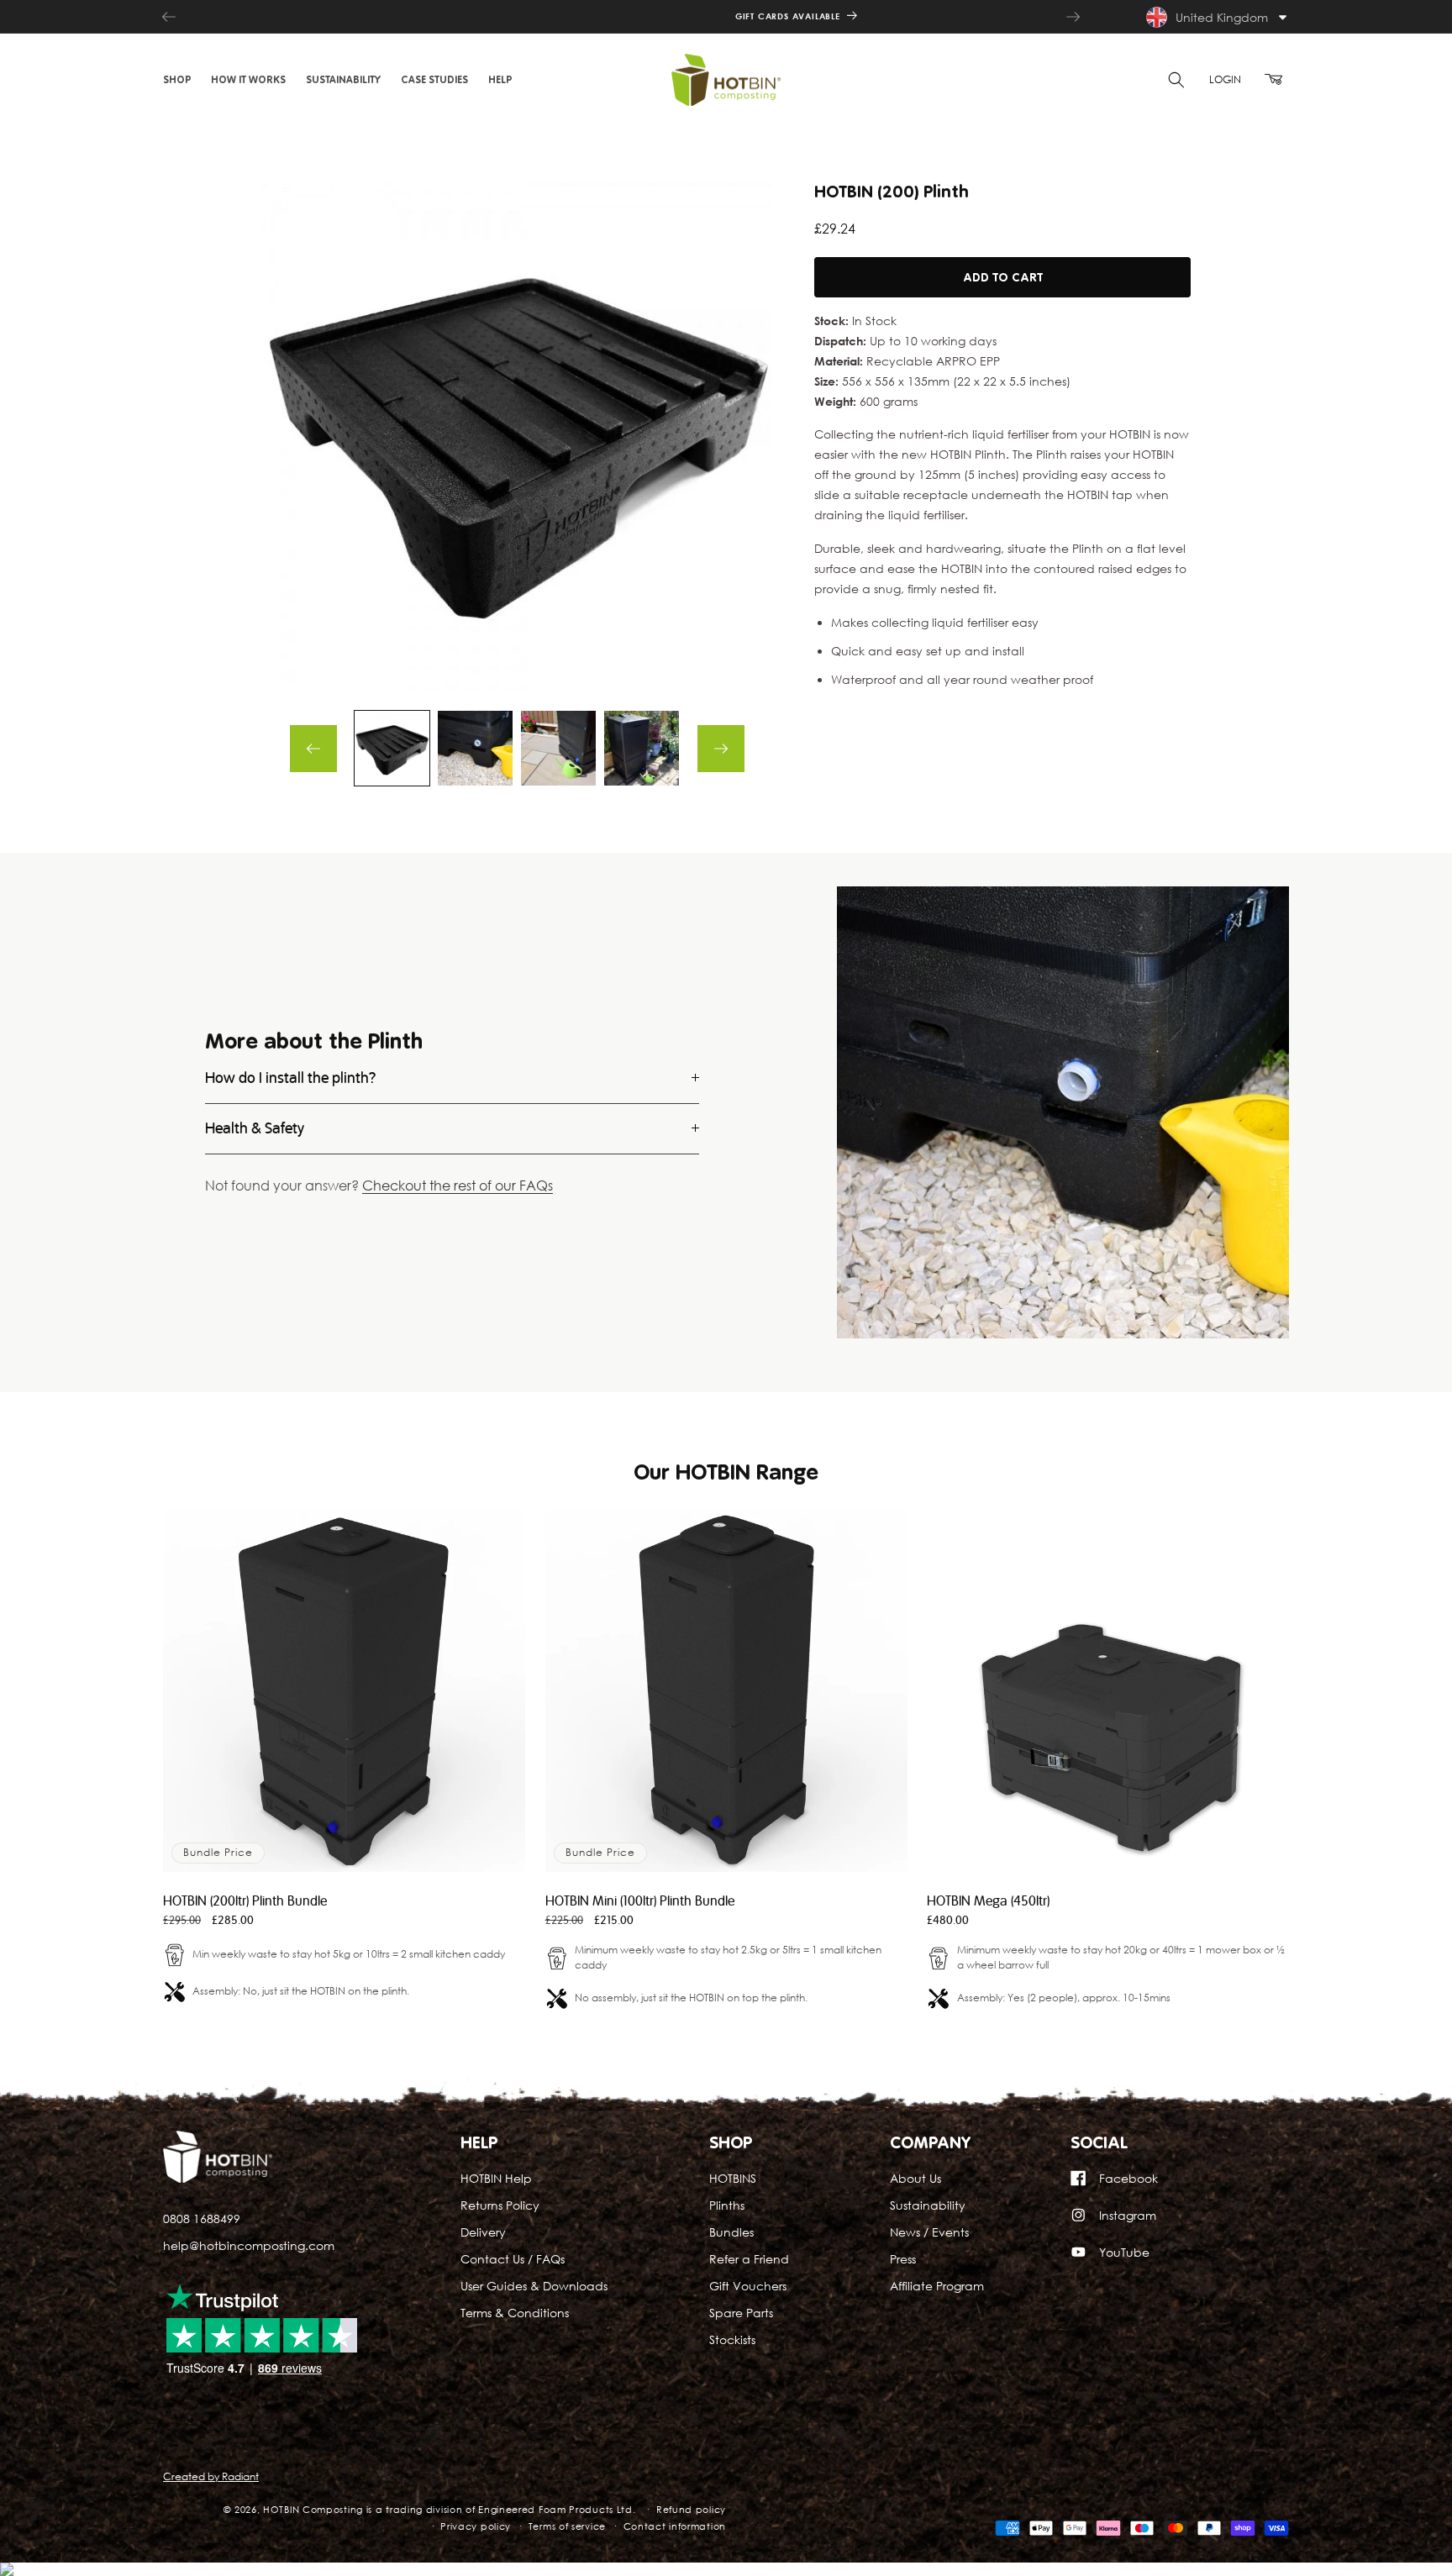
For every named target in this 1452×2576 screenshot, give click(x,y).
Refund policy (691, 2509)
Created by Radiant (211, 2476)
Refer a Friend (749, 2258)
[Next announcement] (1073, 17)
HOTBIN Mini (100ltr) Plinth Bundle (640, 1902)
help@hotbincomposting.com (249, 2245)
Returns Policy (500, 2205)
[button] (177, 80)
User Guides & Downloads (534, 2285)
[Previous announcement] (169, 17)
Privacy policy (476, 2526)
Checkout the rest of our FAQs (458, 1186)
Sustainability (928, 2205)
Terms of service (567, 2526)
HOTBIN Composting (313, 2509)
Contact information (675, 2526)
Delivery (483, 2232)
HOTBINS (733, 2178)
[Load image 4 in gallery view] (642, 748)
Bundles (731, 2232)
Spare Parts (741, 2312)
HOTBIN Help (496, 2178)
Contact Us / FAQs (513, 2258)
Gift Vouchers (748, 2285)
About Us (915, 2178)
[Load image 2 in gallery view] (475, 748)
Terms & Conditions (515, 2312)
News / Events (929, 2232)
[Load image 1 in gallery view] (392, 748)
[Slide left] (313, 749)
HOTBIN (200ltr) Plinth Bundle (245, 1902)
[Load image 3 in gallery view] (558, 748)
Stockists (732, 2339)
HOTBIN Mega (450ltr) (988, 1902)
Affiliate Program (937, 2285)
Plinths (727, 2205)
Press (903, 2258)
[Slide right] (721, 749)
